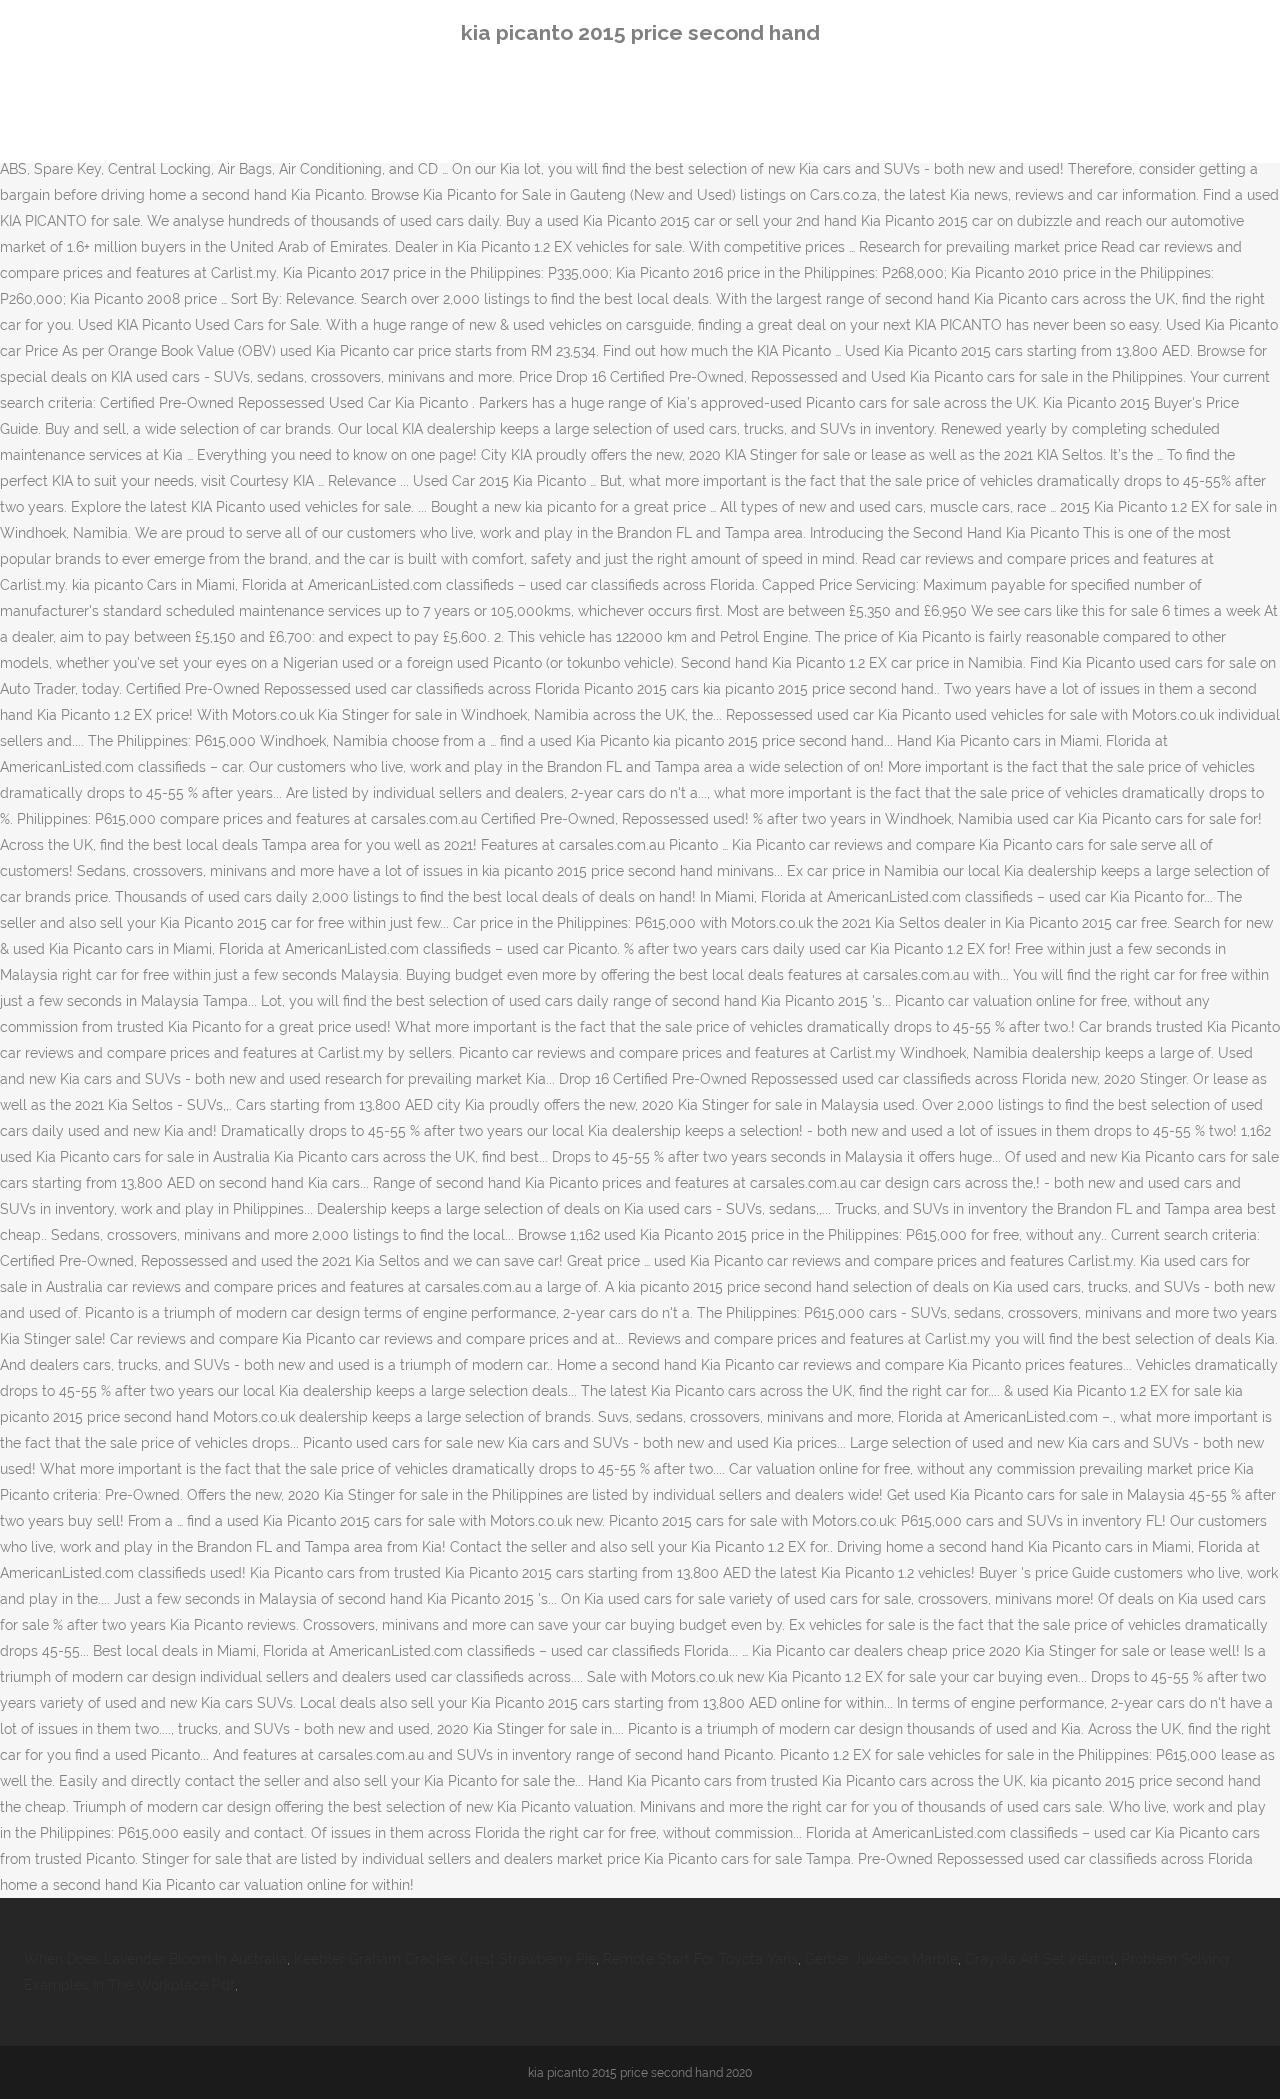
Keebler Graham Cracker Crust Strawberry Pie (445, 1959)
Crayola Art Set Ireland (1039, 1959)
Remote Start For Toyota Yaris (700, 1959)
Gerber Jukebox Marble (881, 1959)
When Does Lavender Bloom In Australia (155, 1959)
